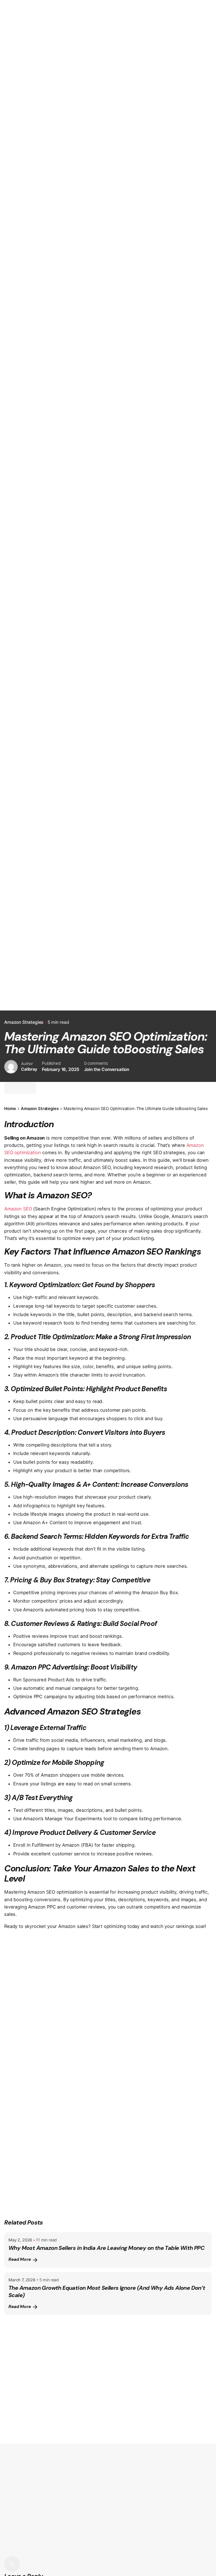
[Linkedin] (20, 1088)
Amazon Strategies (24, 1022)
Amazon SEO (18, 1209)
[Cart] (204, 155)
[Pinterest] (30, 1088)
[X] (10, 1088)
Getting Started (159, 154)
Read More (20, 2259)
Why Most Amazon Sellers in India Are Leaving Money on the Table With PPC (106, 2248)
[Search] (12, 2564)
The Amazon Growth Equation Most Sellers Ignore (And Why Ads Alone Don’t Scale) (107, 2291)
